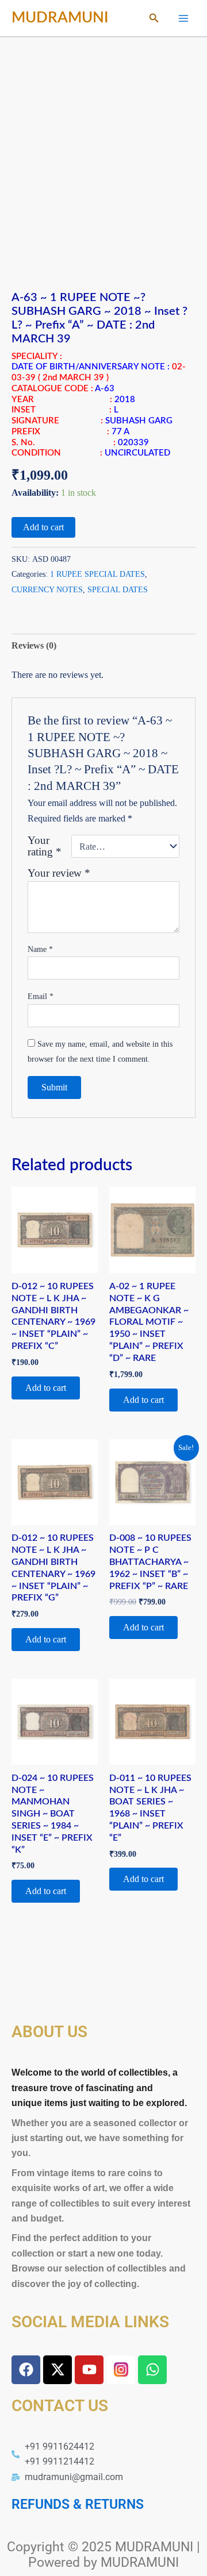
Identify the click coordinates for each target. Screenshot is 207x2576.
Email (41, 996)
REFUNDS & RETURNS (78, 2504)
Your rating (45, 846)
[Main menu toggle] (183, 18)
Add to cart (43, 527)
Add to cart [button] (46, 1388)
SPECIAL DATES (118, 589)
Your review (59, 873)
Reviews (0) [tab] (34, 645)
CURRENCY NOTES (47, 589)
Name (40, 949)
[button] (154, 18)
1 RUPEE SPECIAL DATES (97, 574)
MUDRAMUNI (60, 18)
